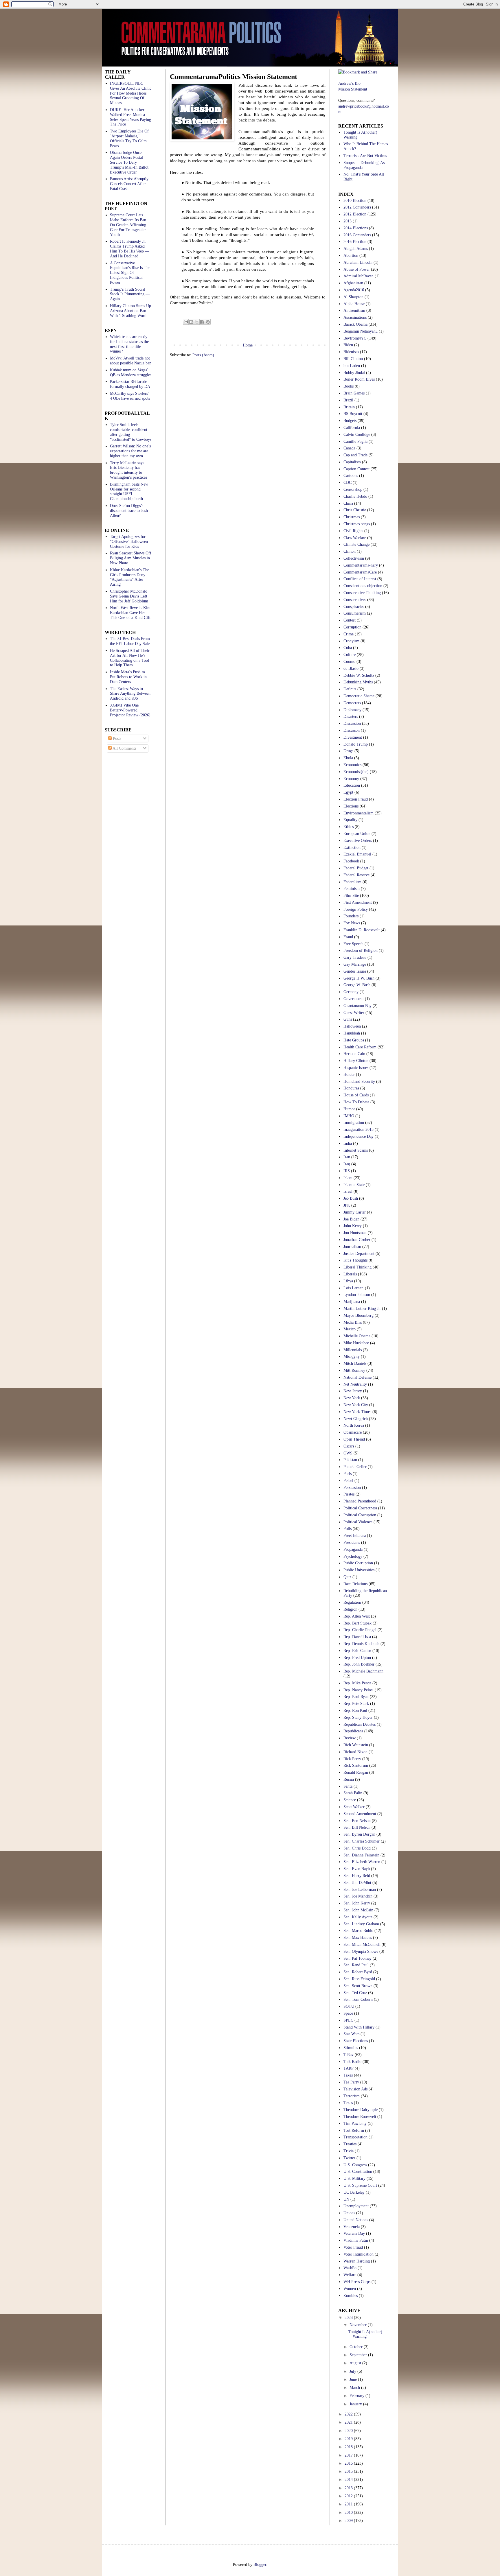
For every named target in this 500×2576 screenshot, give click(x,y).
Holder (349, 1075)
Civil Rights (353, 531)
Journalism (352, 1247)
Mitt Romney (354, 1370)
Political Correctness (360, 1508)
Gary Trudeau (355, 957)
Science (350, 1800)
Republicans (353, 1731)
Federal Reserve (356, 875)
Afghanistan (353, 283)
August (356, 2363)
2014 (349, 2480)
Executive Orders (358, 841)
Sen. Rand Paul (356, 1965)
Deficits (350, 689)
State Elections (356, 2041)
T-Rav (349, 2055)
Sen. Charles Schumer (362, 1841)
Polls (348, 1529)
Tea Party (351, 2082)
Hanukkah (352, 1033)
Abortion (351, 256)
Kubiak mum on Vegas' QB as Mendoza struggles (131, 373)
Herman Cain (354, 1054)
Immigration (354, 1123)
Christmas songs (357, 524)
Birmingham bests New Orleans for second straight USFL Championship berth (129, 492)
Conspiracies (354, 607)
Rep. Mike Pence (357, 1683)
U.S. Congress (355, 2165)
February (357, 2396)
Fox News (352, 923)
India (348, 1143)
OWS (348, 1453)
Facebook (351, 861)
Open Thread (354, 1439)
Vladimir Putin (356, 2240)
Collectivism (354, 558)
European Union (357, 834)
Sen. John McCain (358, 1910)
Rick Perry (352, 1759)
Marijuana (352, 1302)
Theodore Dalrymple (361, 2110)
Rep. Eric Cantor (357, 1651)
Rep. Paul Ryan (356, 1697)
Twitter (349, 2158)
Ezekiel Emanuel (357, 854)
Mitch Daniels (355, 1363)
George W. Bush (357, 985)
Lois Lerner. (354, 1288)
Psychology (353, 1556)
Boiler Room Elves (359, 379)
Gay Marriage (355, 964)
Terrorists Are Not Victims (365, 156)
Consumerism (355, 613)
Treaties (350, 2144)
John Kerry (353, 1226)
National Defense (357, 1377)
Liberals (350, 1274)
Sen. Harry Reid (357, 1876)
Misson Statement (353, 89)
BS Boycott (353, 414)
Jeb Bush (351, 1198)
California (352, 428)
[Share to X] (197, 322)
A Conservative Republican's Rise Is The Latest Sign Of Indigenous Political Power (130, 273)
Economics (352, 765)
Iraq (347, 1164)
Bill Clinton (353, 359)
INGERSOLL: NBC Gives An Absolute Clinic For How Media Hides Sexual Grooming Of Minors (131, 93)
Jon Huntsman (355, 1233)
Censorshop (353, 489)
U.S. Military (354, 2178)
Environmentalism (359, 813)
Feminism (352, 889)
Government (354, 999)
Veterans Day (354, 2233)
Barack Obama (355, 324)
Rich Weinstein (356, 1745)
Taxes (348, 2075)
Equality (350, 820)
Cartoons (351, 476)
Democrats (352, 703)
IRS (347, 1171)
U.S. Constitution (358, 2172)
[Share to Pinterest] (208, 322)
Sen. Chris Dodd (357, 1848)
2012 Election (355, 214)
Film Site (351, 896)
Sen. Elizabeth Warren (362, 1862)
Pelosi (348, 1481)
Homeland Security (359, 1082)
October (357, 2347)
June (354, 2379)
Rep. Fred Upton (357, 1658)
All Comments (124, 748)
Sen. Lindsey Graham (361, 1924)
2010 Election (355, 201)
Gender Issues (355, 971)
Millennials (353, 1350)
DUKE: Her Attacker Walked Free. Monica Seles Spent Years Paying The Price (130, 117)
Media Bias (353, 1322)
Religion (350, 1609)
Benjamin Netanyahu (361, 331)
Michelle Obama (357, 1336)
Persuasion (352, 1488)
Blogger (260, 2565)
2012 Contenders (357, 207)
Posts (116, 738)
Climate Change (356, 544)
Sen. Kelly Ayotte (358, 1917)
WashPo (350, 2268)
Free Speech (353, 944)
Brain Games (354, 393)
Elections (351, 806)
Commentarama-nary (361, 565)
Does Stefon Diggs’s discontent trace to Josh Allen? (129, 511)
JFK (347, 1205)
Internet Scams (356, 1150)
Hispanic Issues (356, 1068)
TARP (349, 2068)
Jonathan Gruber (357, 1240)
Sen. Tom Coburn (358, 1999)
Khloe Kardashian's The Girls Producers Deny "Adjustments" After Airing (129, 577)
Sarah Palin (353, 1793)
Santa (348, 1786)
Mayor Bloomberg (359, 1315)
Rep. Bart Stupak (357, 1623)
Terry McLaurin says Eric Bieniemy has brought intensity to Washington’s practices (128, 470)
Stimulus (351, 2048)
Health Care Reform (360, 1047)
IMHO (349, 1116)
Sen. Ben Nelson (357, 1821)
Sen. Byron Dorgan (359, 1834)
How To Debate (356, 1102)
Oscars (349, 1446)
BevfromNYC (355, 338)
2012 (349, 2496)
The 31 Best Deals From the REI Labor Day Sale (130, 641)
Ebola (348, 758)
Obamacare (353, 1432)
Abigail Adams (356, 249)
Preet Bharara (355, 1536)
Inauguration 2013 (359, 1130)
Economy (351, 779)
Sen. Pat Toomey (357, 1958)
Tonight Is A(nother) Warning (365, 2334)
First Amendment (358, 902)
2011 (349, 2504)
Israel (348, 1191)
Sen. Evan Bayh (357, 1869)
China (348, 503)
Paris (348, 1474)
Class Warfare (355, 538)
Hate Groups (354, 1040)
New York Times (357, 1412)
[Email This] (186, 322)
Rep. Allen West (357, 1616)
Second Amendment (360, 1814)
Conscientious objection (363, 586)
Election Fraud (356, 799)
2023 (349, 2318)
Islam (348, 1178)
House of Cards (356, 1095)
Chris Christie (355, 510)
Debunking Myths (358, 682)
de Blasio (351, 669)
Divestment (353, 737)
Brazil (348, 400)
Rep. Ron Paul (355, 1711)
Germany (351, 992)
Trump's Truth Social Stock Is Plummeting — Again (130, 294)
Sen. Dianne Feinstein (361, 1855)
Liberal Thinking (357, 1267)
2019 (349, 2439)
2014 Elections (356, 228)
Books (349, 386)
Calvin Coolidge (357, 435)
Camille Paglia (355, 441)
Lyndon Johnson (357, 1295)
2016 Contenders (357, 235)
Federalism (352, 882)
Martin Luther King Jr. (362, 1309)
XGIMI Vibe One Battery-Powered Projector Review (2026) (130, 710)
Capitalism (352, 462)
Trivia (349, 2151)
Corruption (352, 627)
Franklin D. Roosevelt (362, 930)
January (356, 2404)
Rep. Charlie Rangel (360, 1630)
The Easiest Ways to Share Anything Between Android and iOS (130, 694)
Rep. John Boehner (359, 1664)
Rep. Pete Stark (356, 1704)
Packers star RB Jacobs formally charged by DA (130, 384)
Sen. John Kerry (357, 1903)
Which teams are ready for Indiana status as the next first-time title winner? (129, 344)
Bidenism (351, 352)
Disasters (351, 717)
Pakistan (350, 1460)
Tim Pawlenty (355, 2124)
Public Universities (359, 1570)
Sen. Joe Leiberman (360, 1890)
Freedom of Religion (361, 950)
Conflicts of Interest (360, 579)
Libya (348, 1281)
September (359, 2355)
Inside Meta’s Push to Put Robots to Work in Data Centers (128, 677)
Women (350, 2289)
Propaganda (353, 1549)
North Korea (354, 1425)
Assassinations (355, 317)
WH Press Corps (357, 2282)
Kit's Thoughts (355, 1260)
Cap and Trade (355, 455)
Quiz (347, 1577)
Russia (349, 1779)
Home (248, 345)
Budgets (350, 421)
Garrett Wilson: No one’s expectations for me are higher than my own (130, 451)
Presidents (352, 1543)
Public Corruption (358, 1563)
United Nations (356, 2220)
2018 (349, 2447)
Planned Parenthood (360, 1501)
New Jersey (353, 1391)
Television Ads (355, 2089)
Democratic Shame (359, 696)
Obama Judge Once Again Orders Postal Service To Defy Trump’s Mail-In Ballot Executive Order (129, 162)
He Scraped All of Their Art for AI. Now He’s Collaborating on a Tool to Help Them (130, 658)
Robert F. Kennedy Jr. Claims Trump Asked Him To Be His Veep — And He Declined (129, 249)
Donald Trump (356, 744)
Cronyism (351, 641)
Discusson (352, 730)
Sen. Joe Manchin (358, 1896)
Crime (349, 634)
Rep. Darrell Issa (357, 1637)
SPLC (348, 2020)
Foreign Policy (356, 909)
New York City (356, 1405)
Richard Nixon (355, 1752)
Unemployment (356, 2206)
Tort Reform (354, 2130)
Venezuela (352, 2227)
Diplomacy (352, 710)
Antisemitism (354, 310)
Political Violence (358, 1522)
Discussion (352, 723)
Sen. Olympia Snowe (361, 1951)
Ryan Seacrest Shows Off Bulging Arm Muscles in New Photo (131, 558)
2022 (349, 2414)
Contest (350, 620)
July (353, 2371)
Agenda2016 (354, 290)
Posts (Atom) (203, 355)
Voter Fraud (353, 2247)
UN (346, 2199)
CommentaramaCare (360, 572)
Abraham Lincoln (358, 262)
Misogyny (352, 1357)
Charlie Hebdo (355, 496)
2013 (348, 221)
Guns (348, 1019)
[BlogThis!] (191, 322)
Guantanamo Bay (357, 1006)
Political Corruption (360, 1515)
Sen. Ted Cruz (355, 1993)
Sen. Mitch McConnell (362, 1945)
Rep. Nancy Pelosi (359, 1690)
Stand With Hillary (359, 2027)
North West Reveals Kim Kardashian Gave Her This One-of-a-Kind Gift (130, 613)
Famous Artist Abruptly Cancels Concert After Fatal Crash (129, 184)
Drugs (348, 751)
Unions (349, 2213)
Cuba (348, 648)
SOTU (349, 2006)
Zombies (351, 2296)
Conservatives (355, 600)
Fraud (348, 937)
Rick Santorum (356, 1765)
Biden (348, 345)
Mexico (350, 1329)
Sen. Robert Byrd (358, 1972)
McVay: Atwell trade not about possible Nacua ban (131, 361)
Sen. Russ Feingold (359, 1979)
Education (352, 785)
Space (348, 2013)
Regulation (352, 1602)
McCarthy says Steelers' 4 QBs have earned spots (130, 396)
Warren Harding (357, 2261)
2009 (349, 2521)
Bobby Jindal (354, 373)
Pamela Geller (355, 1467)
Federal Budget (356, 868)
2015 (349, 2471)
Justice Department (359, 1254)
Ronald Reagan (356, 1772)
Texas (348, 2103)
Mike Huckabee (356, 1343)
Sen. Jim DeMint (357, 1883)
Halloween (352, 1026)
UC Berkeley (354, 2192)
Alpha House (354, 304)
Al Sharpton (353, 297)
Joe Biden (351, 1219)
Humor (349, 1109)
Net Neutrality (355, 1384)
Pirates (349, 1494)
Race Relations (355, 1584)
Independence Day (359, 1136)
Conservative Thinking (362, 593)
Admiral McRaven (359, 276)
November (359, 2325)
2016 (349, 2463)
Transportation (355, 2137)
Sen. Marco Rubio (358, 1931)
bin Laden (352, 366)
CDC (348, 483)
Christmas (352, 517)
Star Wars (351, 2034)
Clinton (350, 551)
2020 (349, 2431)
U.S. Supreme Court (360, 2185)
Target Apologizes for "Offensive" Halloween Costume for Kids (129, 542)
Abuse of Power (357, 269)
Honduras (351, 1088)
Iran (347, 1157)
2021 (349, 2422)
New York (352, 1398)
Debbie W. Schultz (359, 675)
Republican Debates (360, 1724)
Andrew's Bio (349, 83)
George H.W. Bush (359, 978)
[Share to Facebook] (202, 322)
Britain (349, 407)
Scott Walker (354, 1807)
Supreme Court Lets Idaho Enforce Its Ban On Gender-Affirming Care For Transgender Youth (128, 225)
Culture (350, 655)
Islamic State (354, 1185)
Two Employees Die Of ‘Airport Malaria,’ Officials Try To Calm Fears (129, 138)
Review (350, 1738)
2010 (349, 2513)
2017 (349, 2455)
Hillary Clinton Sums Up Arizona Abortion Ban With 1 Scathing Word (130, 311)
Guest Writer (354, 1013)
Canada (349, 448)
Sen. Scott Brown (358, 1986)
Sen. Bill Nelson (357, 1827)
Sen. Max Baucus (358, 1938)
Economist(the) (356, 772)
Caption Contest (356, 469)
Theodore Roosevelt (360, 2117)
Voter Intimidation (359, 2254)
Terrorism (352, 2096)
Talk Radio (352, 2062)
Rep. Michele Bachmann (363, 1671)
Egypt (348, 792)
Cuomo (349, 662)
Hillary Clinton (356, 1061)
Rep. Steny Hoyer (358, 1717)
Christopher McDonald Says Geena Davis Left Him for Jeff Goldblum (129, 596)
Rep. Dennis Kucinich (361, 1644)
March (355, 2388)
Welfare (350, 2275)
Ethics (349, 827)
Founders (351, 916)
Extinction (352, 848)
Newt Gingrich (356, 1419)
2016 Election (355, 242)
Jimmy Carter (355, 1212)
